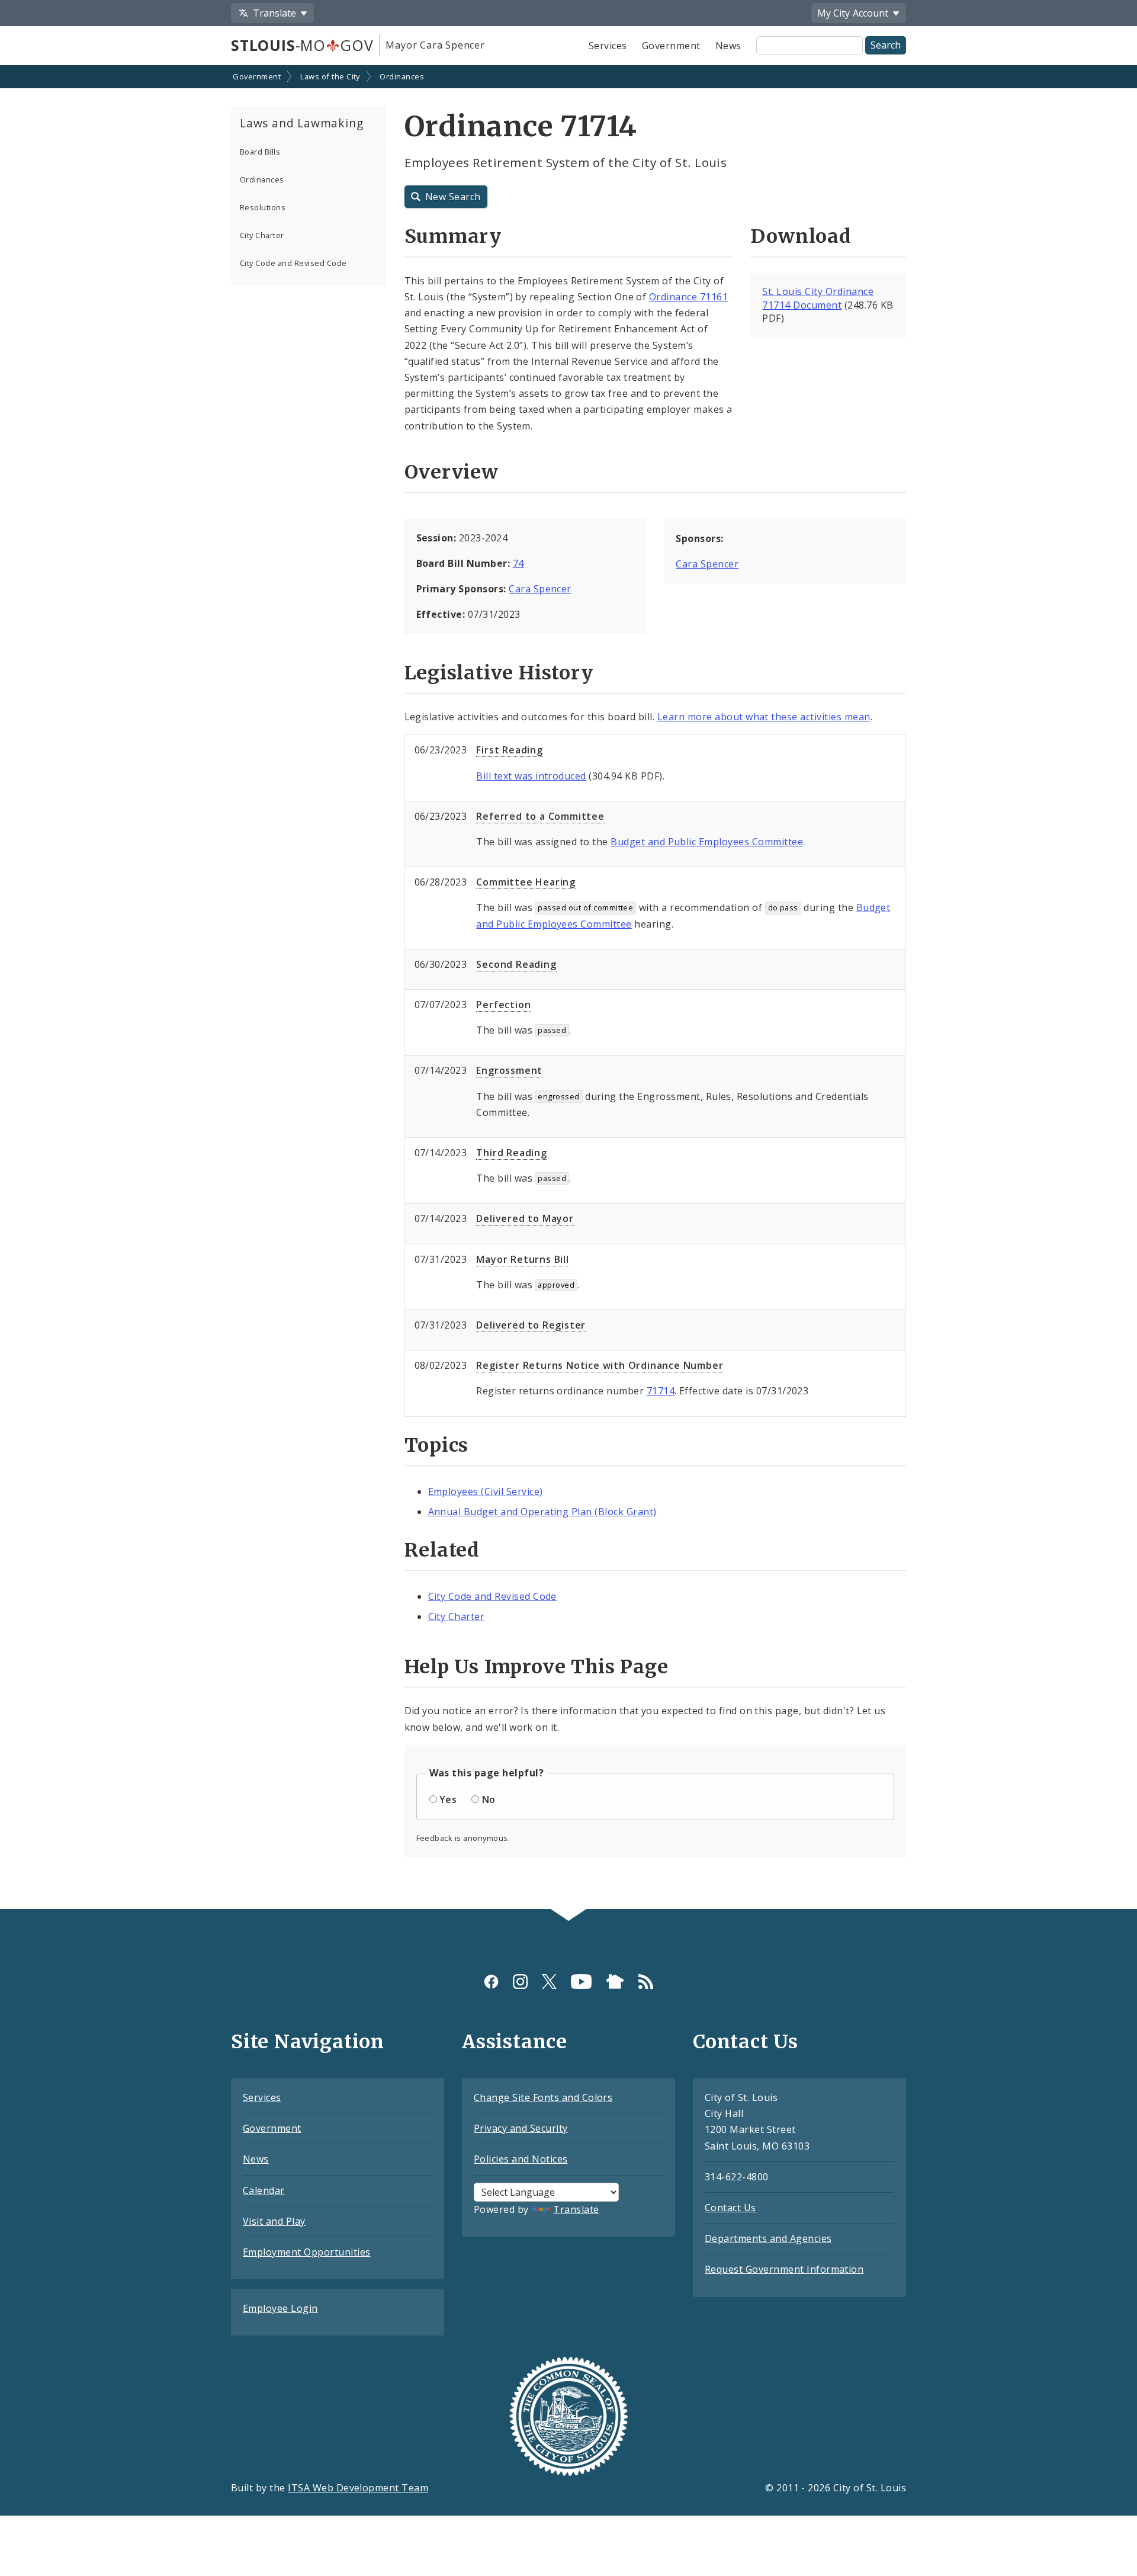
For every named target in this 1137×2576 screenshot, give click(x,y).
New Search (453, 197)
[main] (568, 988)
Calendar (264, 2190)
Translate (576, 2209)
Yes (448, 1799)
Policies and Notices (521, 2159)
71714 (661, 1391)
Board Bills (260, 152)
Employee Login (280, 2308)
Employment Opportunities (307, 2252)
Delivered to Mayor (525, 1218)
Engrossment (509, 1070)
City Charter (262, 235)
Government (671, 46)
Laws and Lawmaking (301, 123)
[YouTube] (581, 1982)
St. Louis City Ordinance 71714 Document (818, 298)
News (728, 46)
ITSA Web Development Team (358, 2488)
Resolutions (263, 207)
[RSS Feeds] (646, 1982)
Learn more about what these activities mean (764, 717)
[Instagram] (520, 1982)
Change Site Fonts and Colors (543, 2097)
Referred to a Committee (540, 816)
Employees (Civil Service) (486, 1491)
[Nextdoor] (615, 1982)
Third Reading (511, 1153)
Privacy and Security (521, 2128)
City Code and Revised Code (293, 263)
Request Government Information (784, 2269)
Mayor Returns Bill (522, 1259)
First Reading (509, 750)
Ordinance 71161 (688, 297)
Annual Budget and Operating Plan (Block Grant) (542, 1512)
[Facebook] (491, 1982)
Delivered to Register (531, 1325)
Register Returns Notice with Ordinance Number (600, 1365)
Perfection (503, 1005)
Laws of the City (330, 76)
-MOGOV (302, 45)
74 (518, 563)
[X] (549, 1982)
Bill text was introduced (531, 776)
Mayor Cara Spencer (435, 45)
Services (608, 46)
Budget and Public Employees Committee (707, 842)
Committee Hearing (526, 882)
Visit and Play (274, 2221)
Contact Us (730, 2208)
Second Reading (516, 964)
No (489, 1799)
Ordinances (402, 76)
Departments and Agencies (768, 2238)
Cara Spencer (540, 589)
